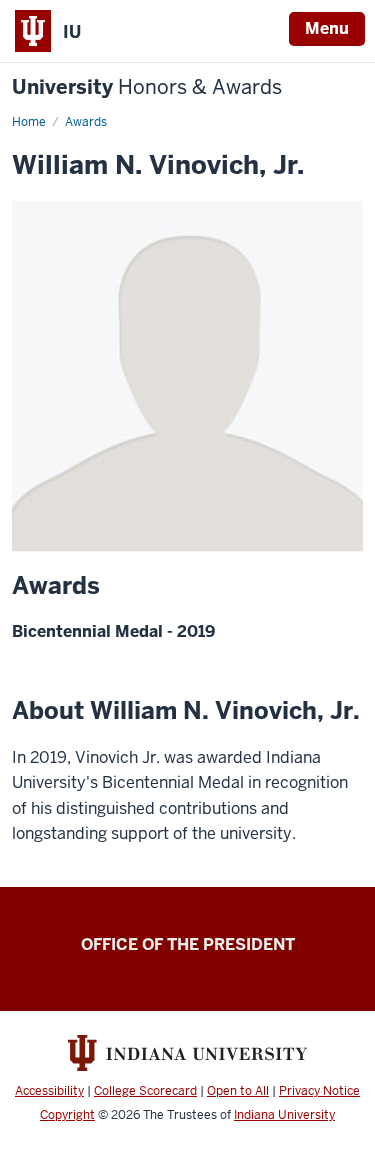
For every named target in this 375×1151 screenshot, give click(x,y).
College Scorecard (145, 1091)
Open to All (238, 1091)
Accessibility (49, 1091)
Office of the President (188, 944)
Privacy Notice (319, 1091)
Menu (327, 28)
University (147, 87)
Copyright (67, 1115)
